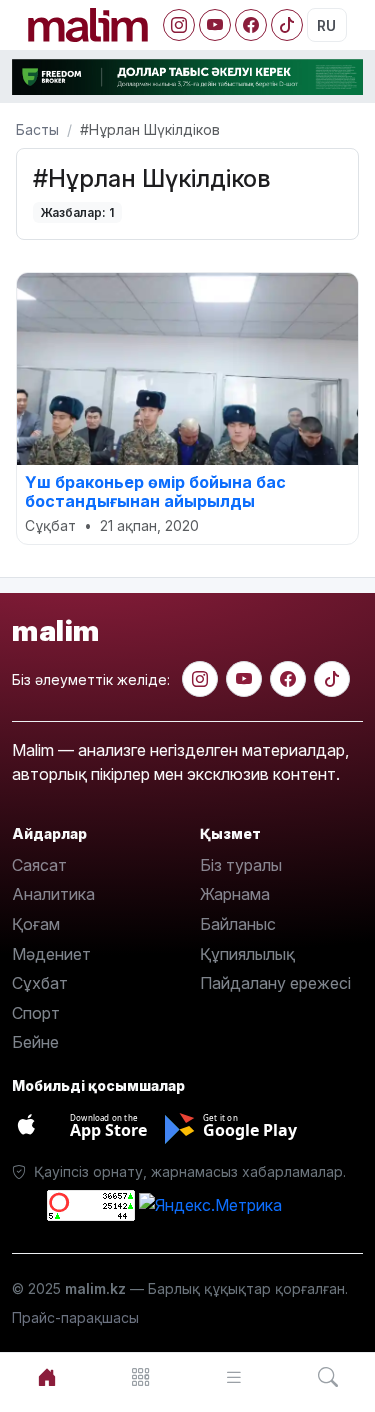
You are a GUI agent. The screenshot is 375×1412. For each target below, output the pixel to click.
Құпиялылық (247, 954)
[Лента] (235, 1377)
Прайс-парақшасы (75, 1317)
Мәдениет (51, 954)
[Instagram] (179, 25)
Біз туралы (241, 865)
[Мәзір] (141, 1377)
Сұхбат (40, 983)
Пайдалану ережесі (275, 983)
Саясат (39, 865)
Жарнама (235, 894)
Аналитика (53, 894)
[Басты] (47, 1377)
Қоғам (36, 924)
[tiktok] (332, 679)
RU (326, 25)
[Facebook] (251, 25)
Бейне (35, 1042)
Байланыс (238, 924)
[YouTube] (215, 25)
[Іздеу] (328, 1377)
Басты (37, 129)
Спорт (36, 1013)
